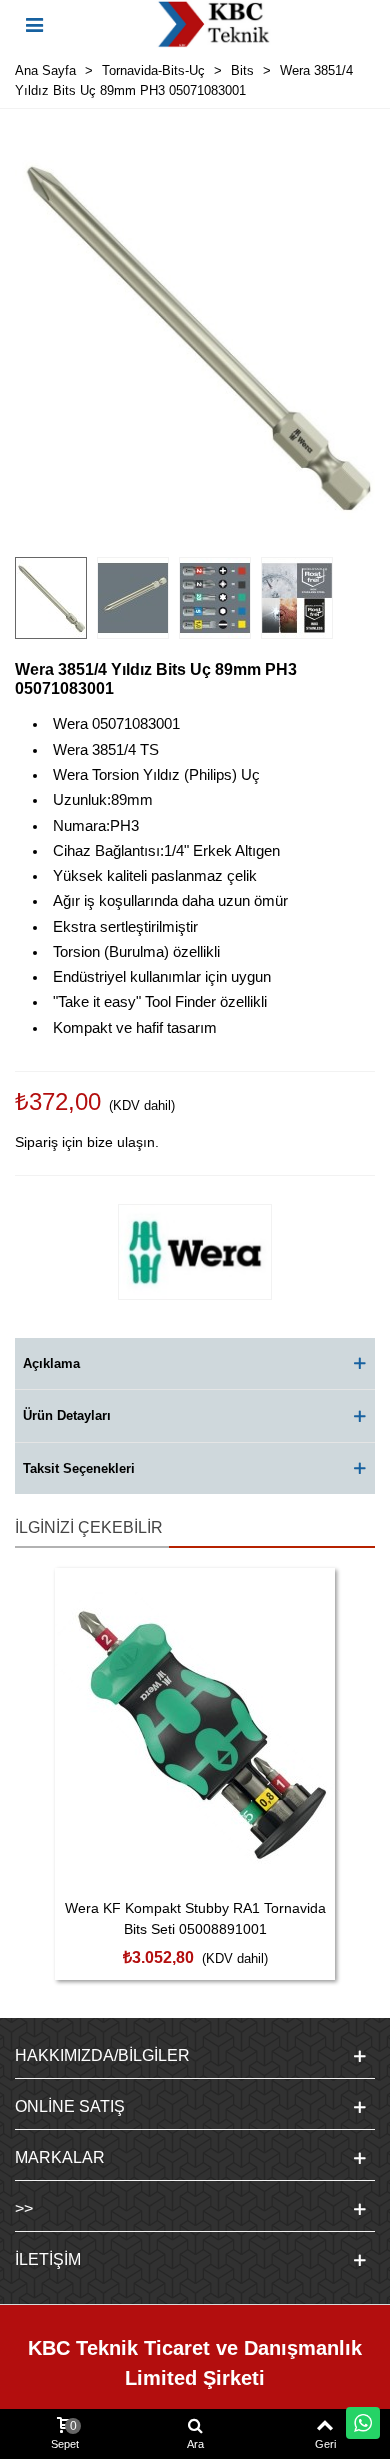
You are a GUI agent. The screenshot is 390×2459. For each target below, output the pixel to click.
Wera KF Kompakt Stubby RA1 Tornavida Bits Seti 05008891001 (195, 1918)
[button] (195, 1364)
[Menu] (34, 24)
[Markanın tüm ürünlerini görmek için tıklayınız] (195, 1252)
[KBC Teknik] (214, 24)
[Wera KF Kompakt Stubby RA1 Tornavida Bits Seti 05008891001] (195, 1728)
